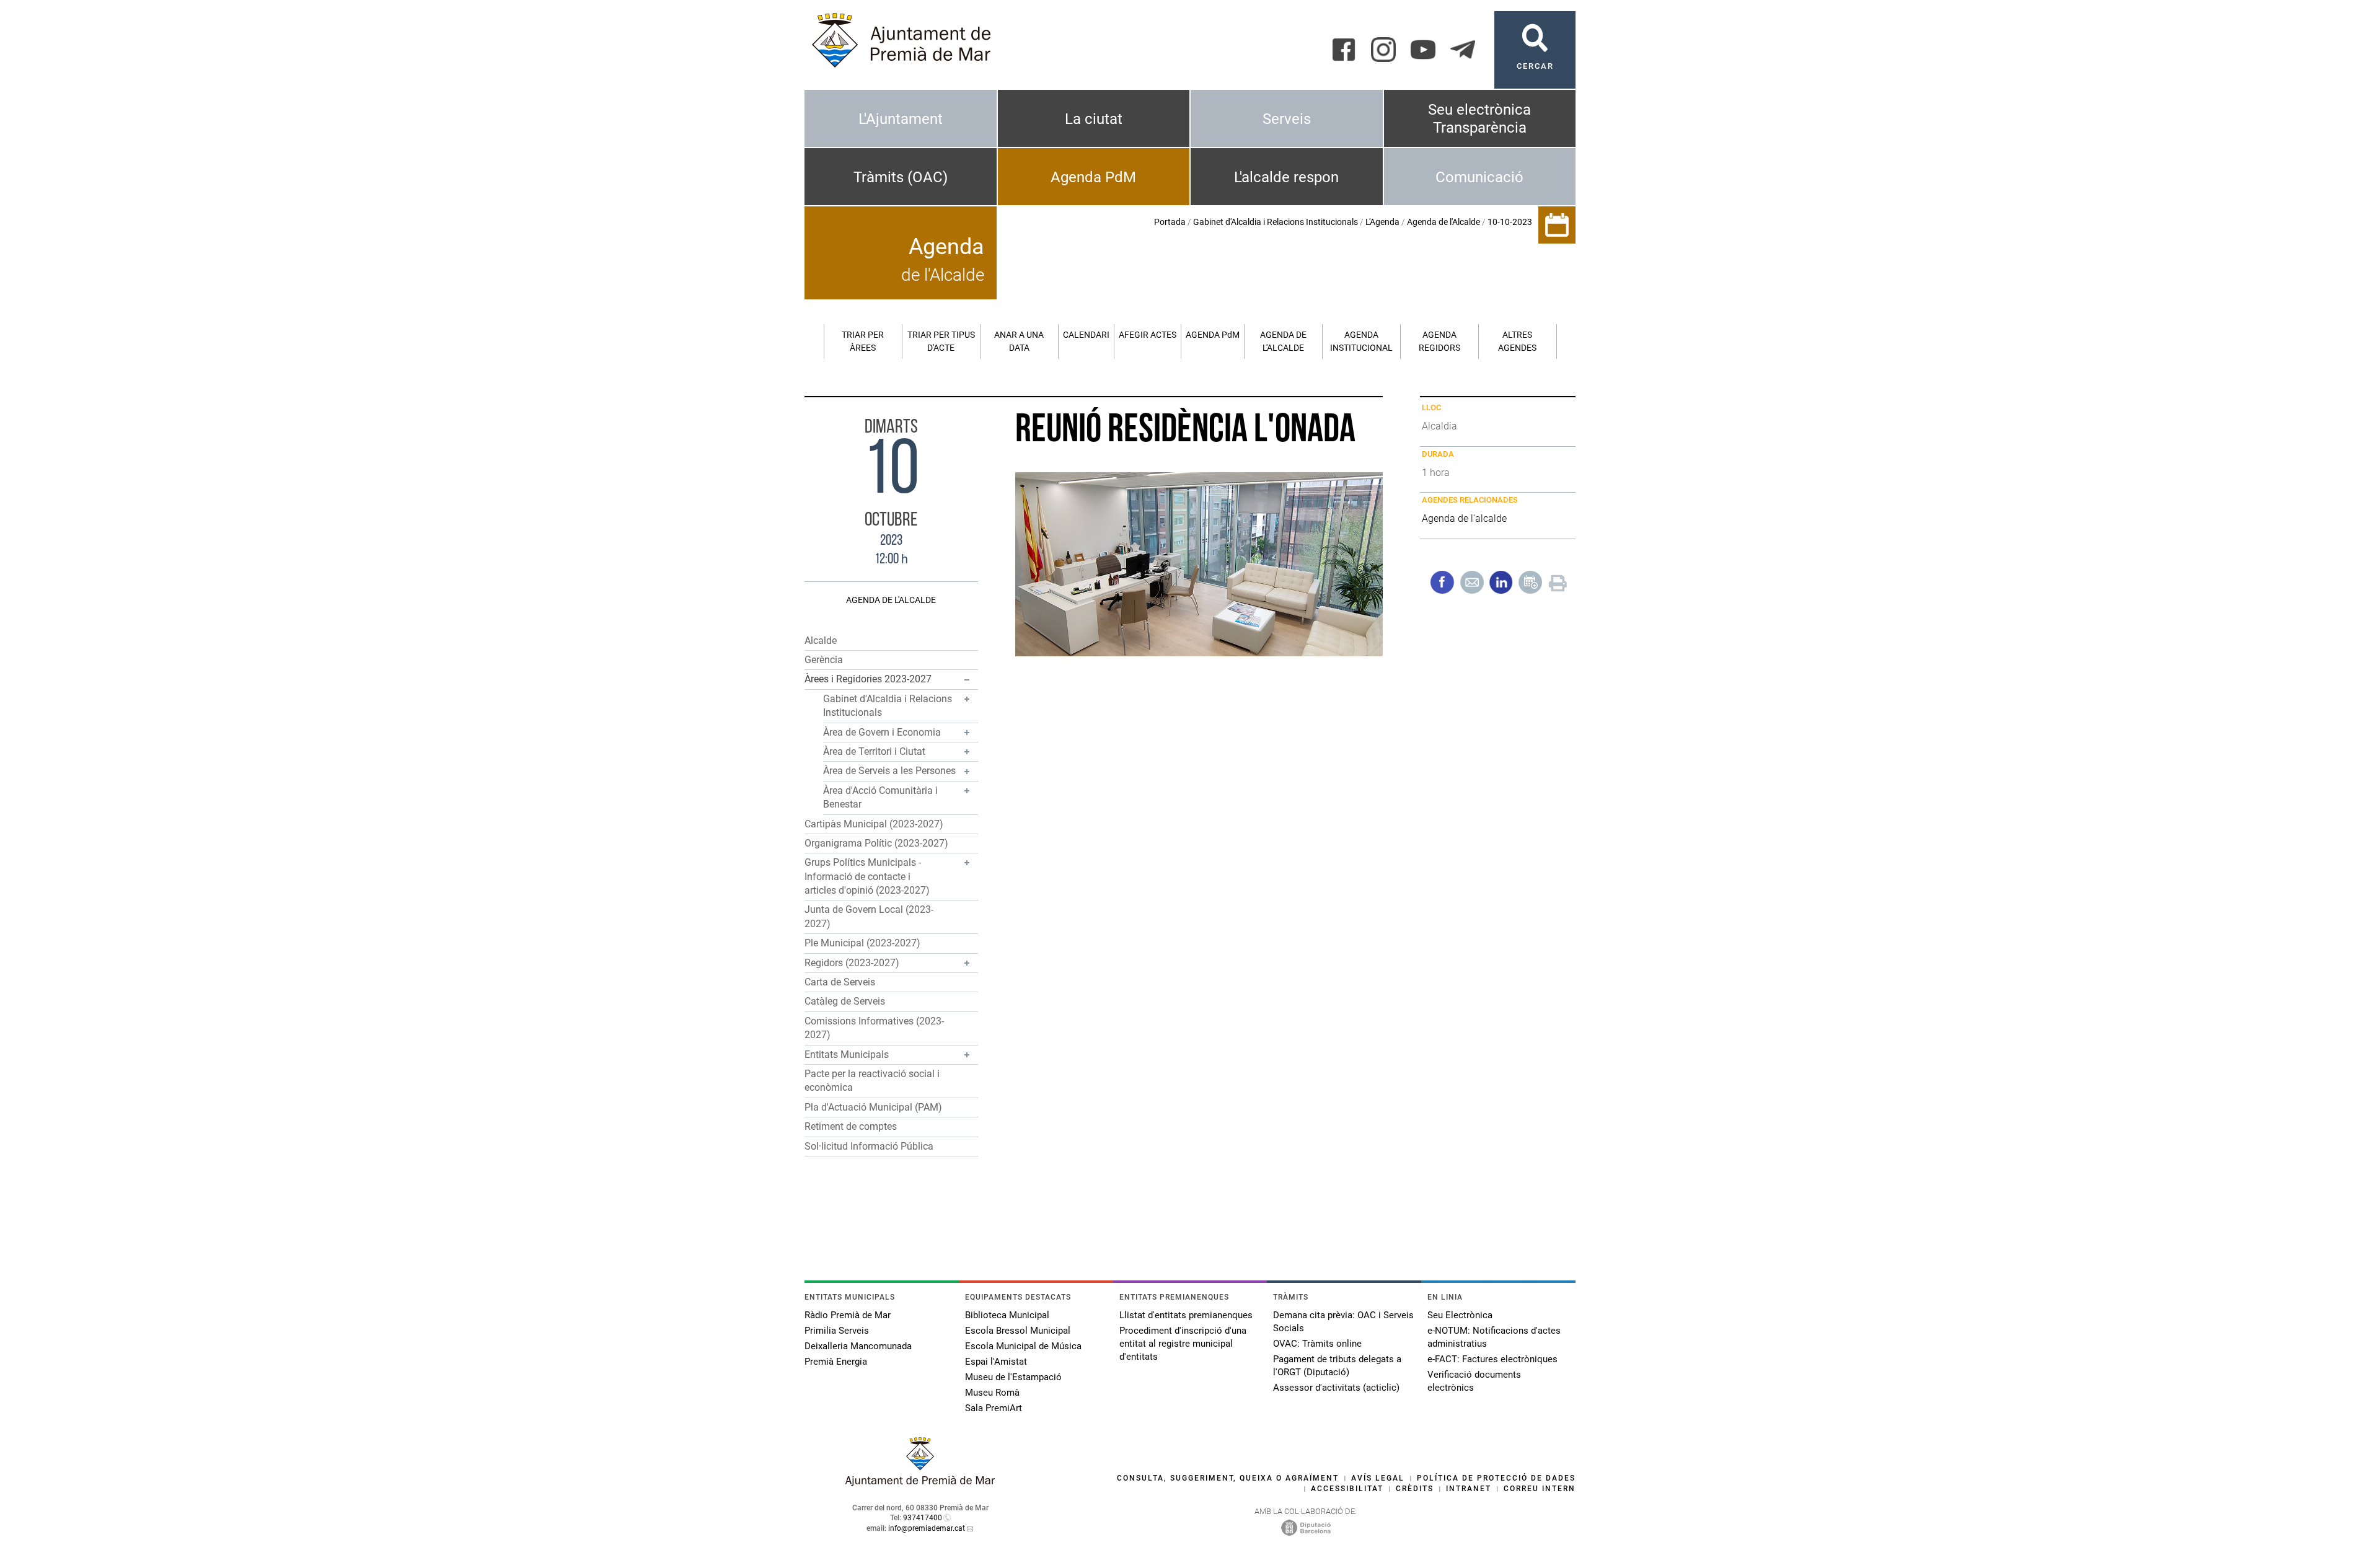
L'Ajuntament (901, 119)
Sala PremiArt (994, 1408)
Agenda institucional (1361, 341)
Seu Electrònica (1460, 1315)
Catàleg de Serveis (845, 1001)
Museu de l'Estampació (1013, 1377)
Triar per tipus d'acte (941, 341)
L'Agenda (1382, 222)
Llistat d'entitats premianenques (1186, 1315)
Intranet (1469, 1489)
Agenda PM (1213, 335)
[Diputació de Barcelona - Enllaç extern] (1306, 1527)
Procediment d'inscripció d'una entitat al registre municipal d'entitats (1183, 1344)
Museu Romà (992, 1393)
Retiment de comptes (851, 1126)
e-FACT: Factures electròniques (1492, 1359)
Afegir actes (1148, 335)
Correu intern (1540, 1489)
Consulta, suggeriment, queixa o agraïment (1228, 1478)
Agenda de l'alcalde (1283, 341)
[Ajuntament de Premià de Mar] (920, 1483)
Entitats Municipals (847, 1055)
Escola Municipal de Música (1023, 1346)
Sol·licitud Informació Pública (869, 1146)
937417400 (923, 1518)
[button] (891, 680)
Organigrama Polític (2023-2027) (876, 843)
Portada (1170, 222)
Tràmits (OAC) (901, 177)
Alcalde (821, 641)
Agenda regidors (1439, 341)
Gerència (824, 660)
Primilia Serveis (837, 1331)
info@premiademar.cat (927, 1528)
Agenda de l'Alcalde (1443, 222)
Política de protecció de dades (1496, 1478)
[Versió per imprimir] (1558, 582)
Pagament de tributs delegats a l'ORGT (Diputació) (1337, 1366)
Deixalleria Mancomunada (858, 1346)
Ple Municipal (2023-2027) (862, 943)
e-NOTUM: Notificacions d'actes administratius (1494, 1337)
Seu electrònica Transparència (1479, 119)
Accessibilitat (1347, 1489)
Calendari (1086, 335)
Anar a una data (1019, 341)
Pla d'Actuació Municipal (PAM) (873, 1107)
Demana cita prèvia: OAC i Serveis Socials (1343, 1322)
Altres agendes (1517, 341)
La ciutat (1094, 119)
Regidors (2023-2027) (852, 963)
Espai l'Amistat (996, 1362)
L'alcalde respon (1286, 177)
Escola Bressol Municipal (1018, 1331)
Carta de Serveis (840, 982)
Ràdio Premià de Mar (848, 1315)
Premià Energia (836, 1362)
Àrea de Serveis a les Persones (889, 771)
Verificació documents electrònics (1474, 1381)
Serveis (1287, 119)
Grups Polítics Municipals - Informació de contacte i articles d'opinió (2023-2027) (867, 876)
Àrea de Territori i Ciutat (874, 751)
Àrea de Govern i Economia (882, 732)
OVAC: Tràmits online (1317, 1344)
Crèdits (1415, 1489)
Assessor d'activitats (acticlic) (1336, 1388)
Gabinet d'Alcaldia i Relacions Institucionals (1276, 222)
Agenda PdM (1093, 177)
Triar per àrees (863, 341)
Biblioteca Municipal (1007, 1315)
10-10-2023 (1510, 222)
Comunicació (1479, 177)
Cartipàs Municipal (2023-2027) (874, 824)
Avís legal (1378, 1478)
